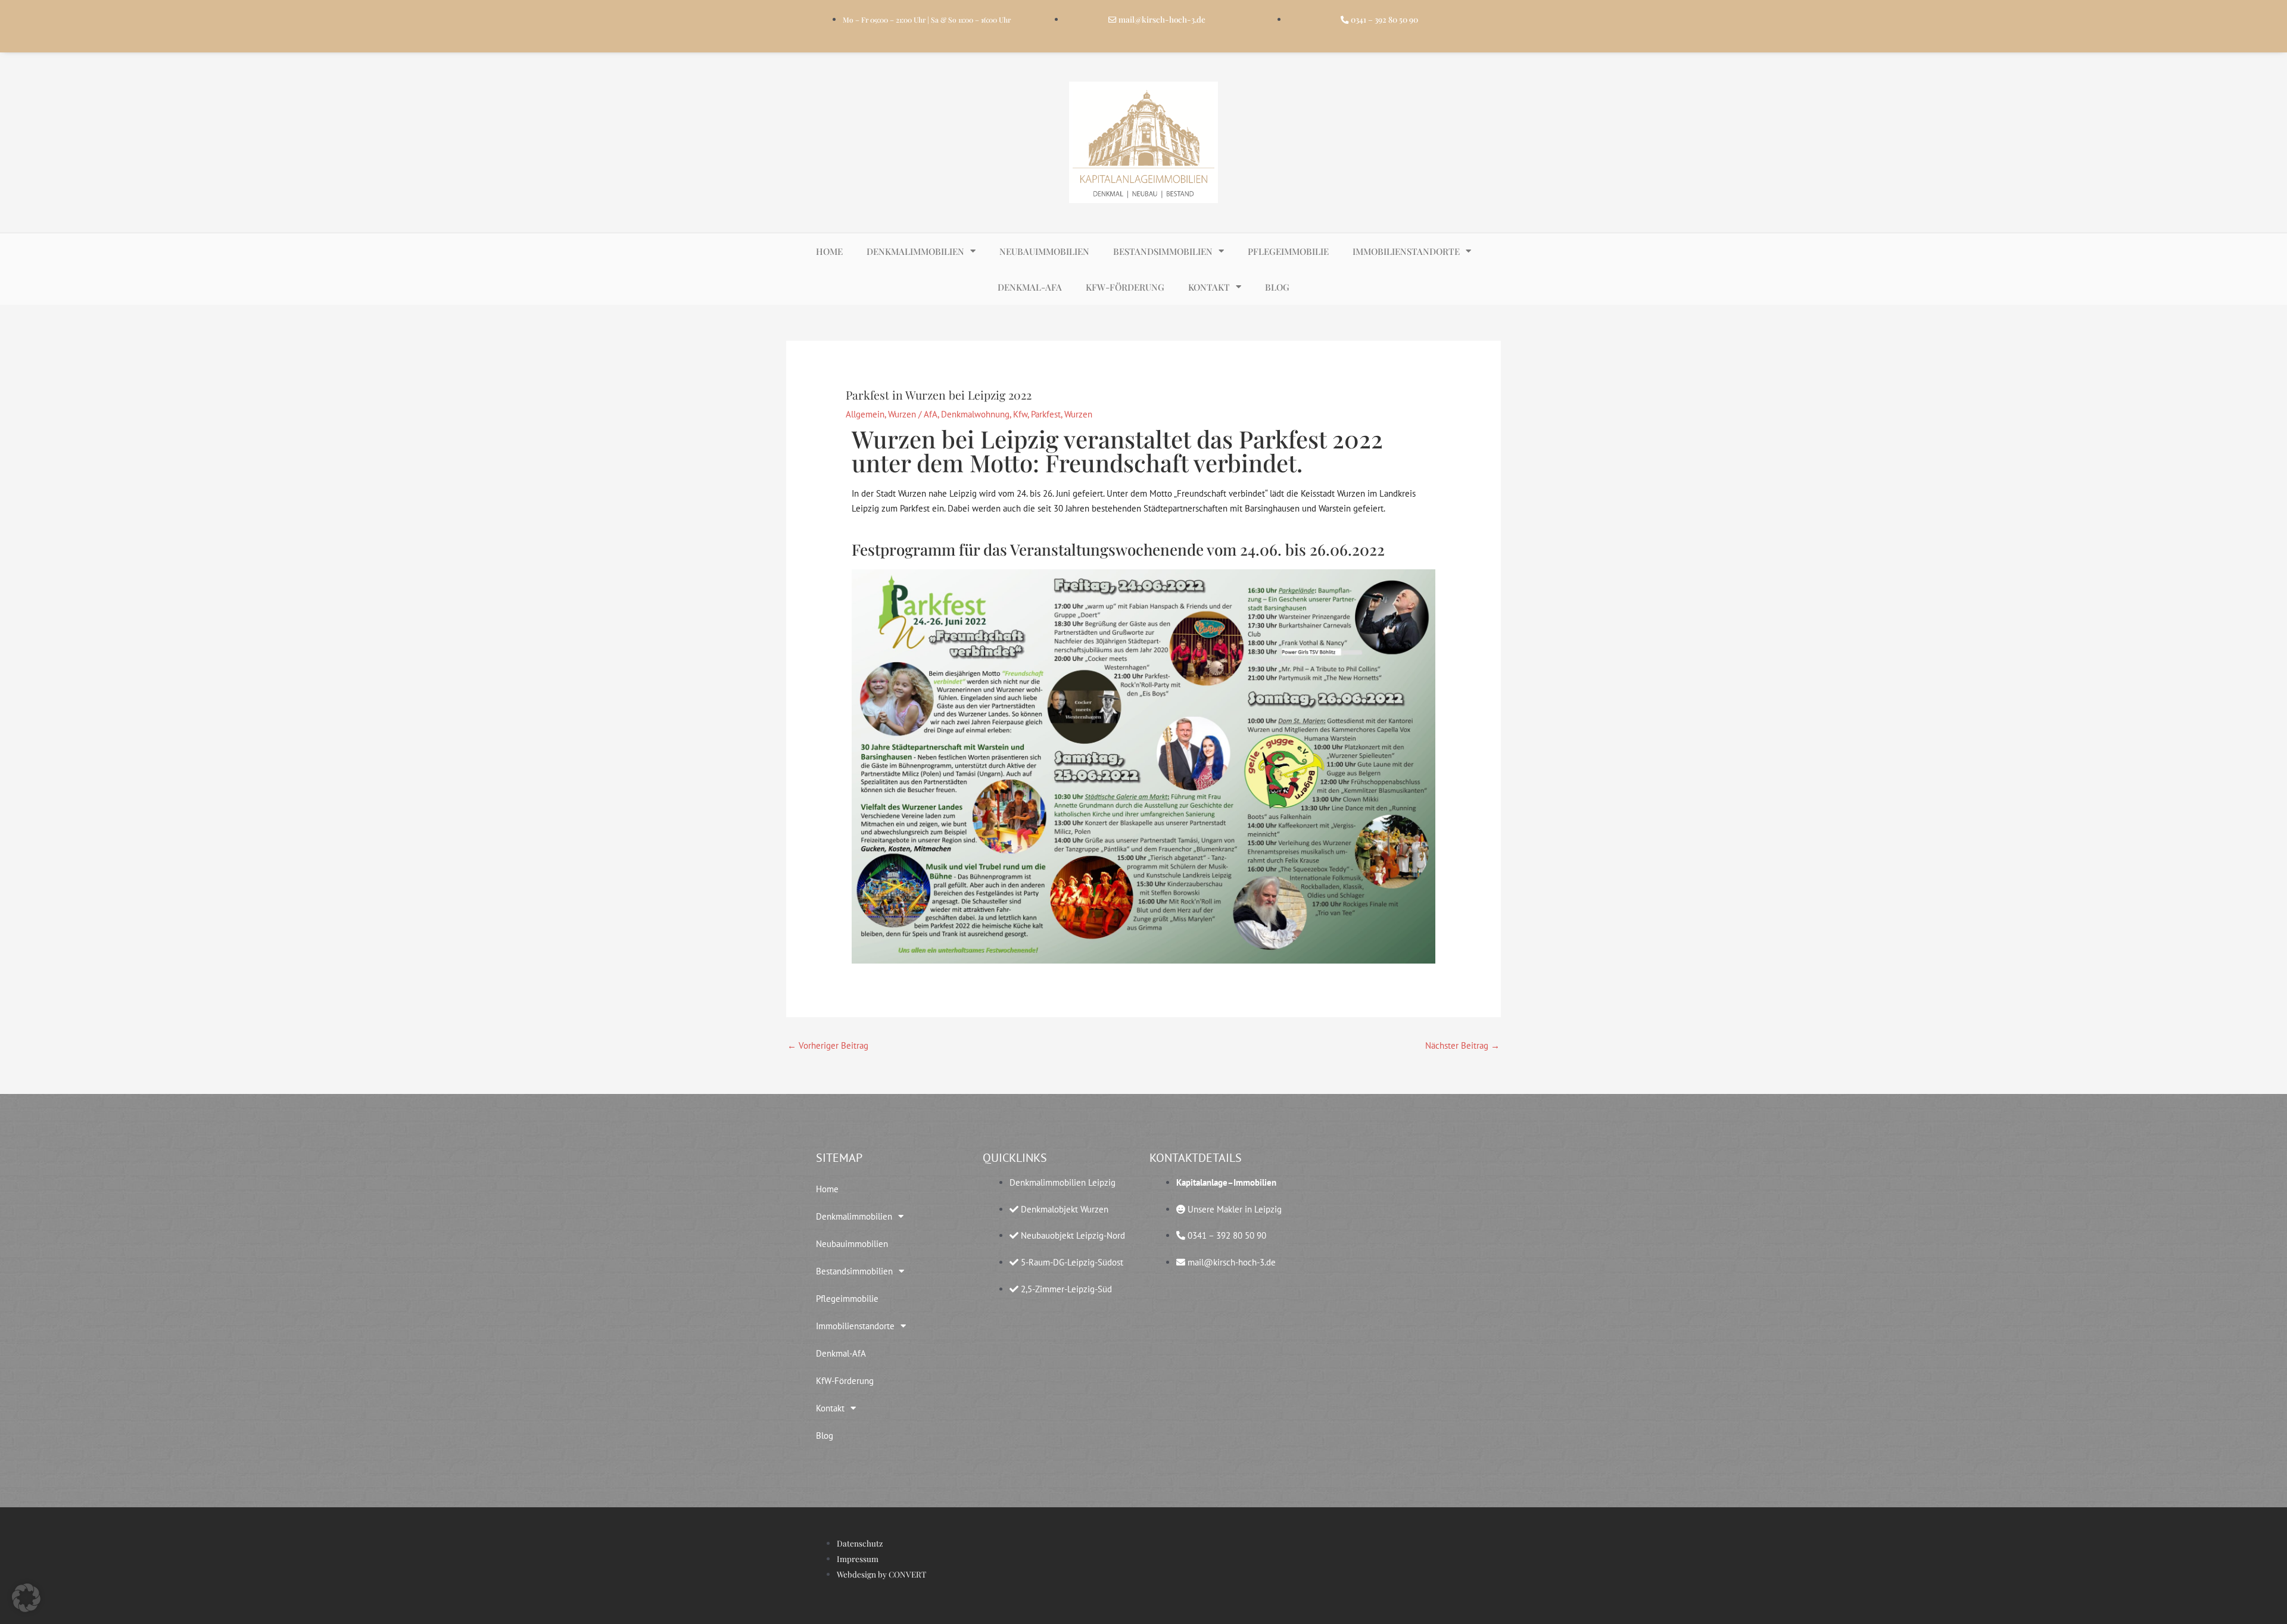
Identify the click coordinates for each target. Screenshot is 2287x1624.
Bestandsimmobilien (1163, 251)
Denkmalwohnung (975, 414)
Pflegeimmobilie (1288, 251)
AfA (931, 414)
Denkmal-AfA (1030, 287)
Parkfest (1046, 414)
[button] (26, 1598)
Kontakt (1209, 287)
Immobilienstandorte (1406, 251)
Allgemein (865, 414)
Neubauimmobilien (1044, 251)
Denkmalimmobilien (915, 251)
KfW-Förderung (1125, 287)
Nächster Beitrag (1462, 1045)
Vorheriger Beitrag (828, 1045)
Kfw (1020, 414)
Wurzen (902, 414)
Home (829, 251)
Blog (1277, 287)
